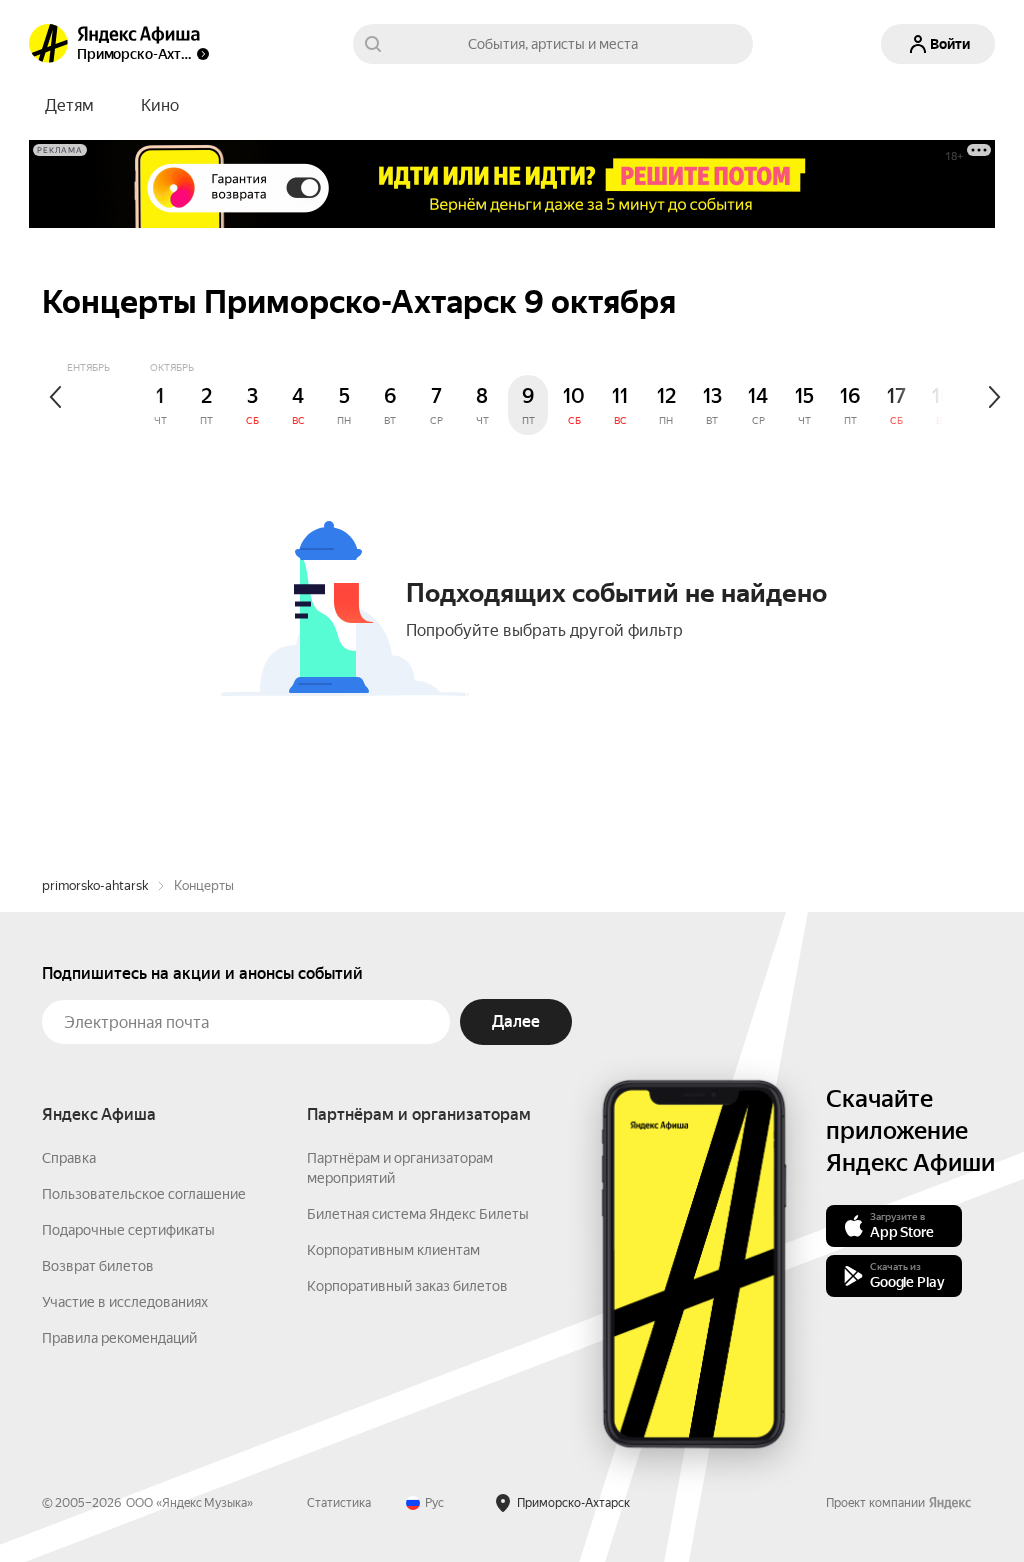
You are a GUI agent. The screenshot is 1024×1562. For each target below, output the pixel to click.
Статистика (339, 1503)
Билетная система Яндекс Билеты (418, 1214)
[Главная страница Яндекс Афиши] (49, 44)
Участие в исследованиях (125, 1302)
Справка (69, 1158)
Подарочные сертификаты (128, 1230)
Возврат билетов (98, 1266)
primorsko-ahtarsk (95, 885)
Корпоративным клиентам (393, 1250)
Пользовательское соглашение (144, 1194)
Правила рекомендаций (119, 1338)
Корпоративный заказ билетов (407, 1286)
